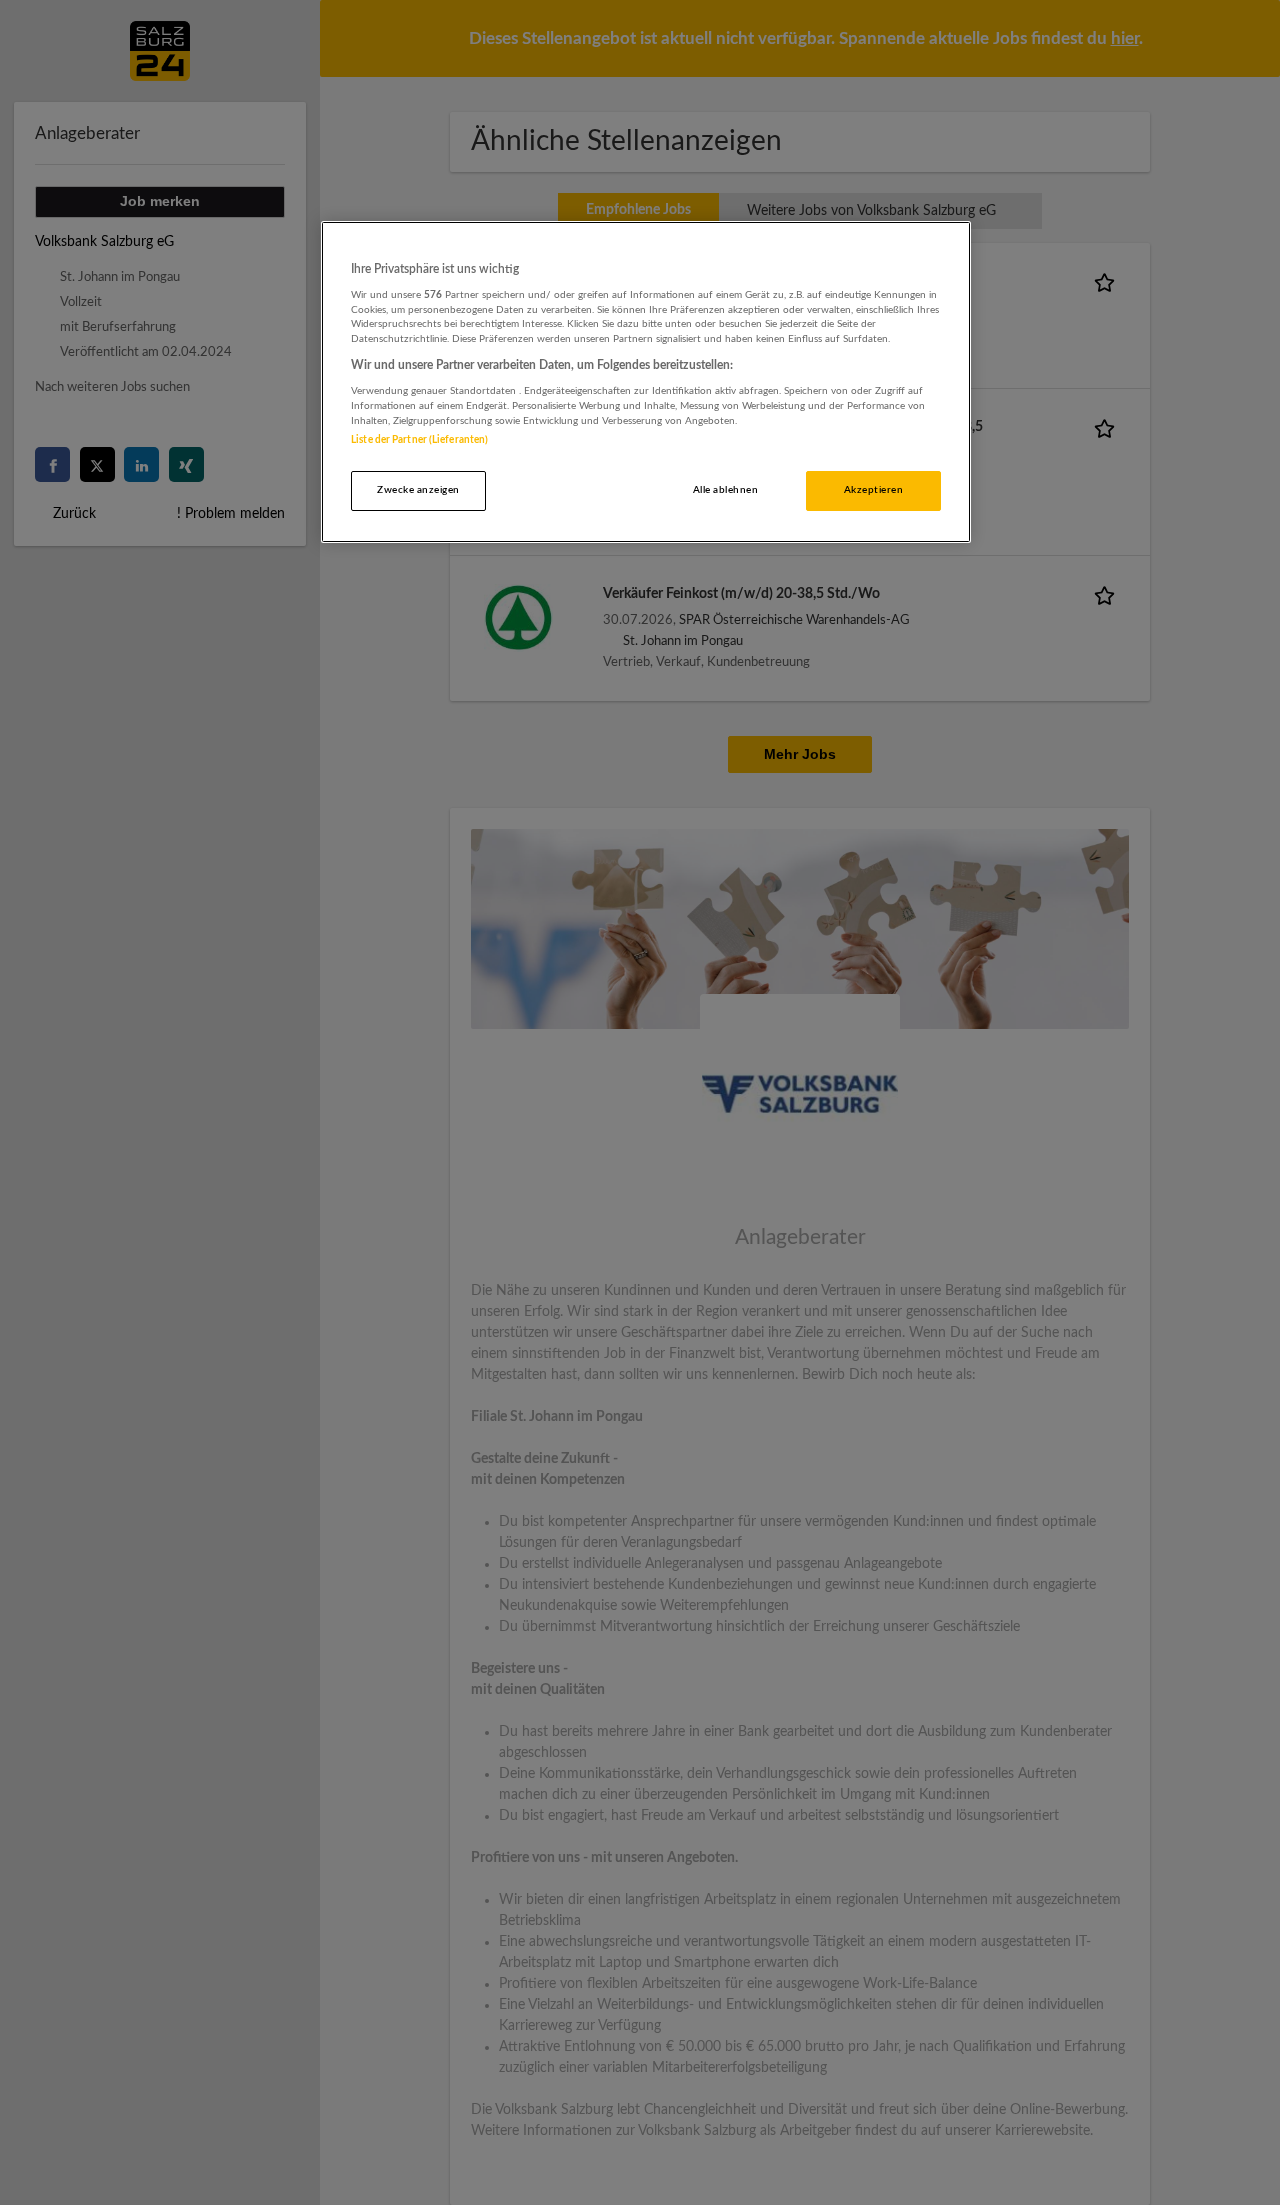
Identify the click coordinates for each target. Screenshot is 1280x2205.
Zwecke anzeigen (418, 490)
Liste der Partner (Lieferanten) (419, 440)
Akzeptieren (873, 490)
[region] (646, 382)
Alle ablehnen (725, 490)
